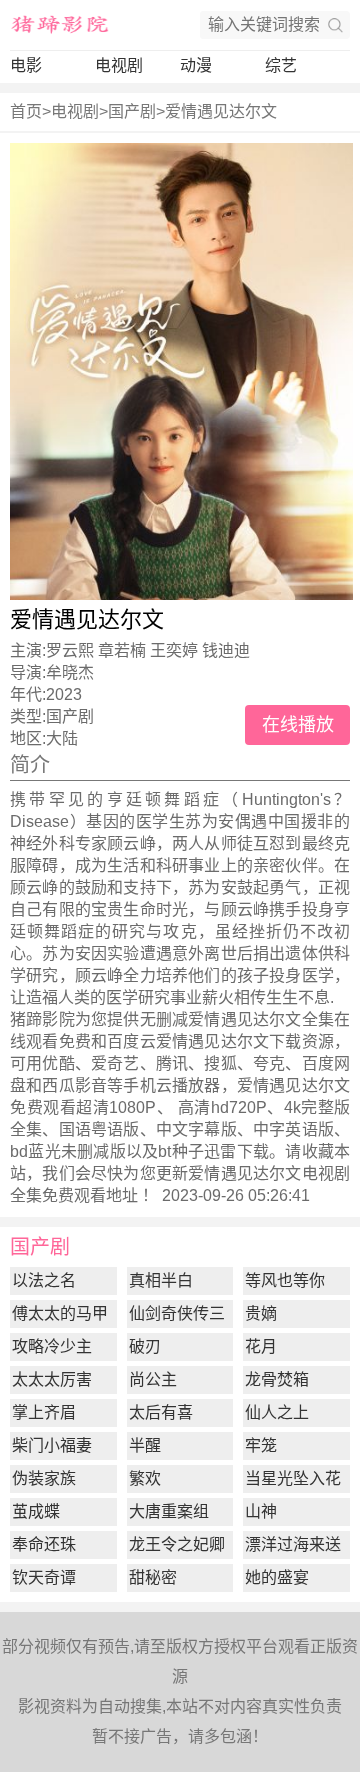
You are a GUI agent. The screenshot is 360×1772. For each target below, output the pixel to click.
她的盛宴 (277, 1577)
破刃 (145, 1346)
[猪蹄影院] (60, 25)
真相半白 (161, 1280)
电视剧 (119, 65)
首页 (26, 111)
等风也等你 (285, 1280)
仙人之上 (277, 1412)
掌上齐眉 (44, 1412)
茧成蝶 (36, 1511)
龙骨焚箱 (277, 1379)
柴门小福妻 (52, 1445)
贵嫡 (261, 1313)
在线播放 (298, 725)
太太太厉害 (52, 1379)
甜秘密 (153, 1577)
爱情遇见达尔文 (221, 111)
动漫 (196, 65)
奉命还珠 (44, 1544)
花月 (261, 1346)
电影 (26, 65)
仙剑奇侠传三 (177, 1313)
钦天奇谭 (44, 1577)
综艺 (281, 65)
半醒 (145, 1445)
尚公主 (153, 1379)
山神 (261, 1511)
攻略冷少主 (52, 1346)
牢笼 (261, 1445)
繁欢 (145, 1478)
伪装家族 (44, 1478)
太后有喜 (161, 1412)
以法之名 (44, 1280)
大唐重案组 (169, 1511)
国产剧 (132, 111)
